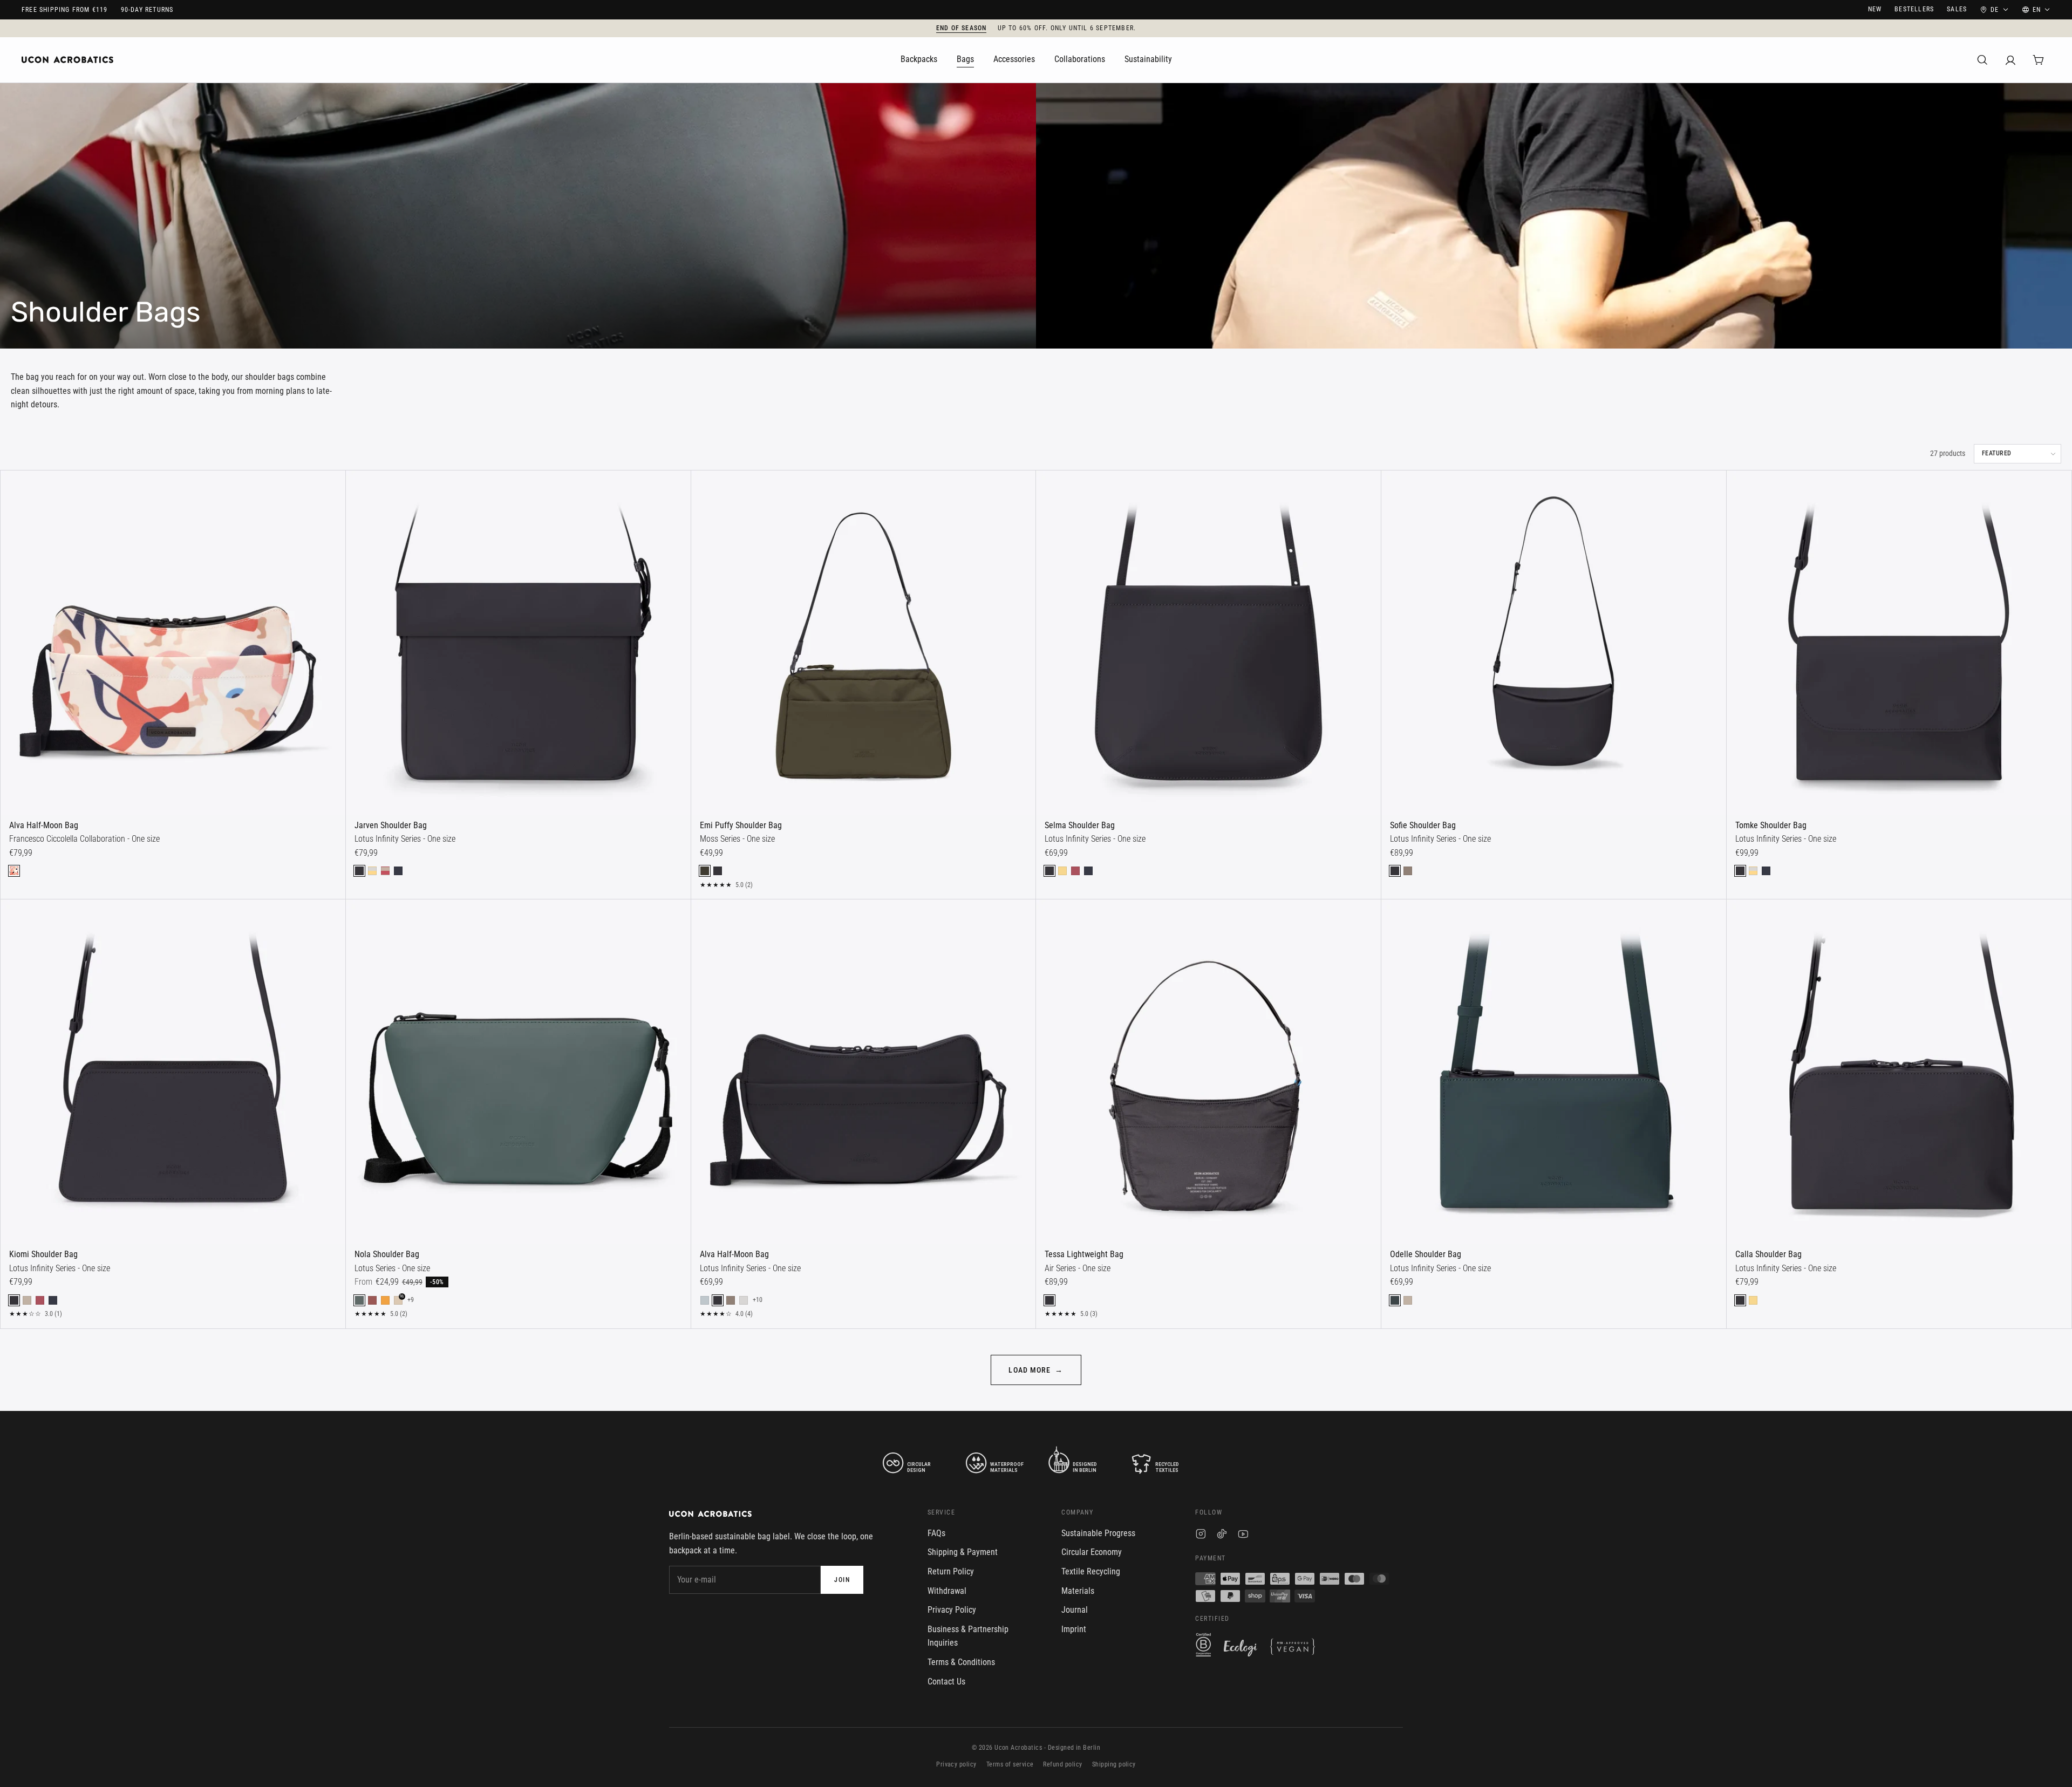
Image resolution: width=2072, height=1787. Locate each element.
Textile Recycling (1091, 1571)
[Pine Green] (359, 1300)
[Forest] (1395, 1300)
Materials (1078, 1591)
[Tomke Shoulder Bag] (1899, 643)
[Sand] (27, 1300)
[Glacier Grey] (744, 1300)
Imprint (1074, 1629)
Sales (1957, 9)
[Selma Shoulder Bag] (1208, 643)
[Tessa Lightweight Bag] (1208, 1072)
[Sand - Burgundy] (385, 871)
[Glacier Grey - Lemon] (372, 871)
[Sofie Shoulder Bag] (1554, 643)
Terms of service (1010, 1764)
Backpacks (919, 59)
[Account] (2010, 60)
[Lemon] (1062, 871)
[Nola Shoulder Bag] (518, 1072)
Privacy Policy (952, 1610)
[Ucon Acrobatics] (67, 60)
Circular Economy (1092, 1552)
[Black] (359, 871)
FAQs (936, 1533)
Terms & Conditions (961, 1662)
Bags (965, 59)
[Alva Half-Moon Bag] (173, 643)
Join (842, 1580)
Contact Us (946, 1682)
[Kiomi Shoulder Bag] (173, 1072)
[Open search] (1982, 60)
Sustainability (1148, 59)
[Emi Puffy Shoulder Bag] (864, 643)
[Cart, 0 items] (2039, 60)
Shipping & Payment (963, 1552)
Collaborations (1080, 59)
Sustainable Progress (1098, 1533)
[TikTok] (1222, 1536)
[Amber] (385, 1300)
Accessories (1014, 59)
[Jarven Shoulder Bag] (518, 643)
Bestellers (1914, 9)
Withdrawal (947, 1591)
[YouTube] (1243, 1536)
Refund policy (1062, 1764)
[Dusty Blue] (705, 1300)
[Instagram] (1201, 1536)
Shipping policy (1114, 1764)
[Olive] (705, 871)
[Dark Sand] (1408, 871)
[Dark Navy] (398, 871)
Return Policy (951, 1571)
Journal (1075, 1610)
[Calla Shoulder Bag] (1899, 1072)
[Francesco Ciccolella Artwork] (14, 871)
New (1875, 9)
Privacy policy (956, 1764)
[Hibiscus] (372, 1300)
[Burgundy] (1075, 871)
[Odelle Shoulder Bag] (1554, 1072)
